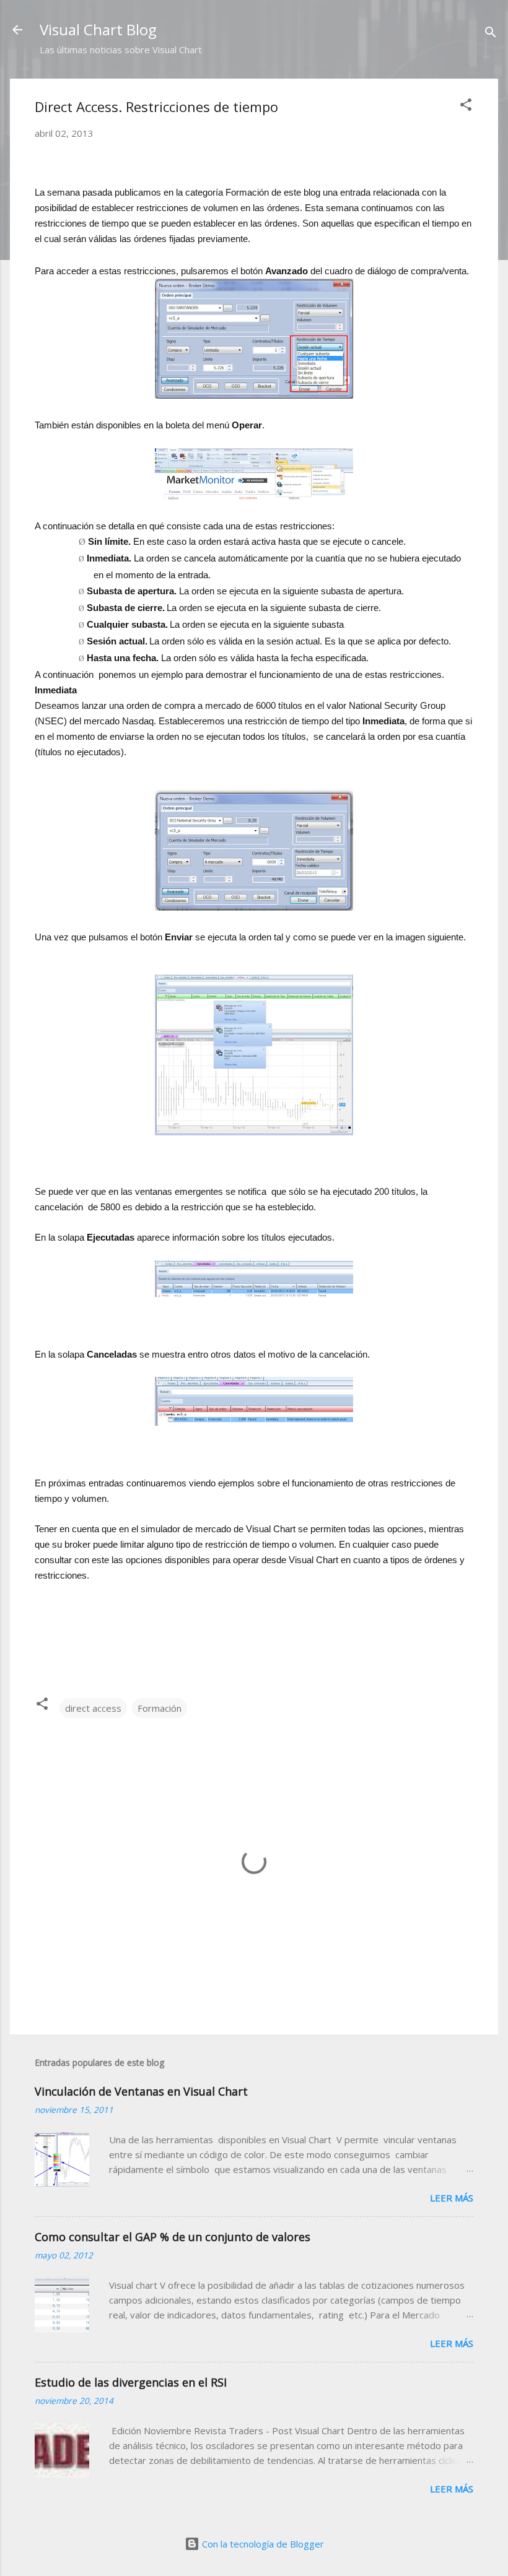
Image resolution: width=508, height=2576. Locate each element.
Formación (160, 1708)
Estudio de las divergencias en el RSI (131, 2382)
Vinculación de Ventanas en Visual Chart (141, 2091)
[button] (466, 106)
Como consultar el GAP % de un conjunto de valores (173, 2237)
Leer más (452, 2198)
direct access (93, 1708)
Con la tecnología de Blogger (262, 2544)
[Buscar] (491, 34)
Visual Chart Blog (98, 29)
